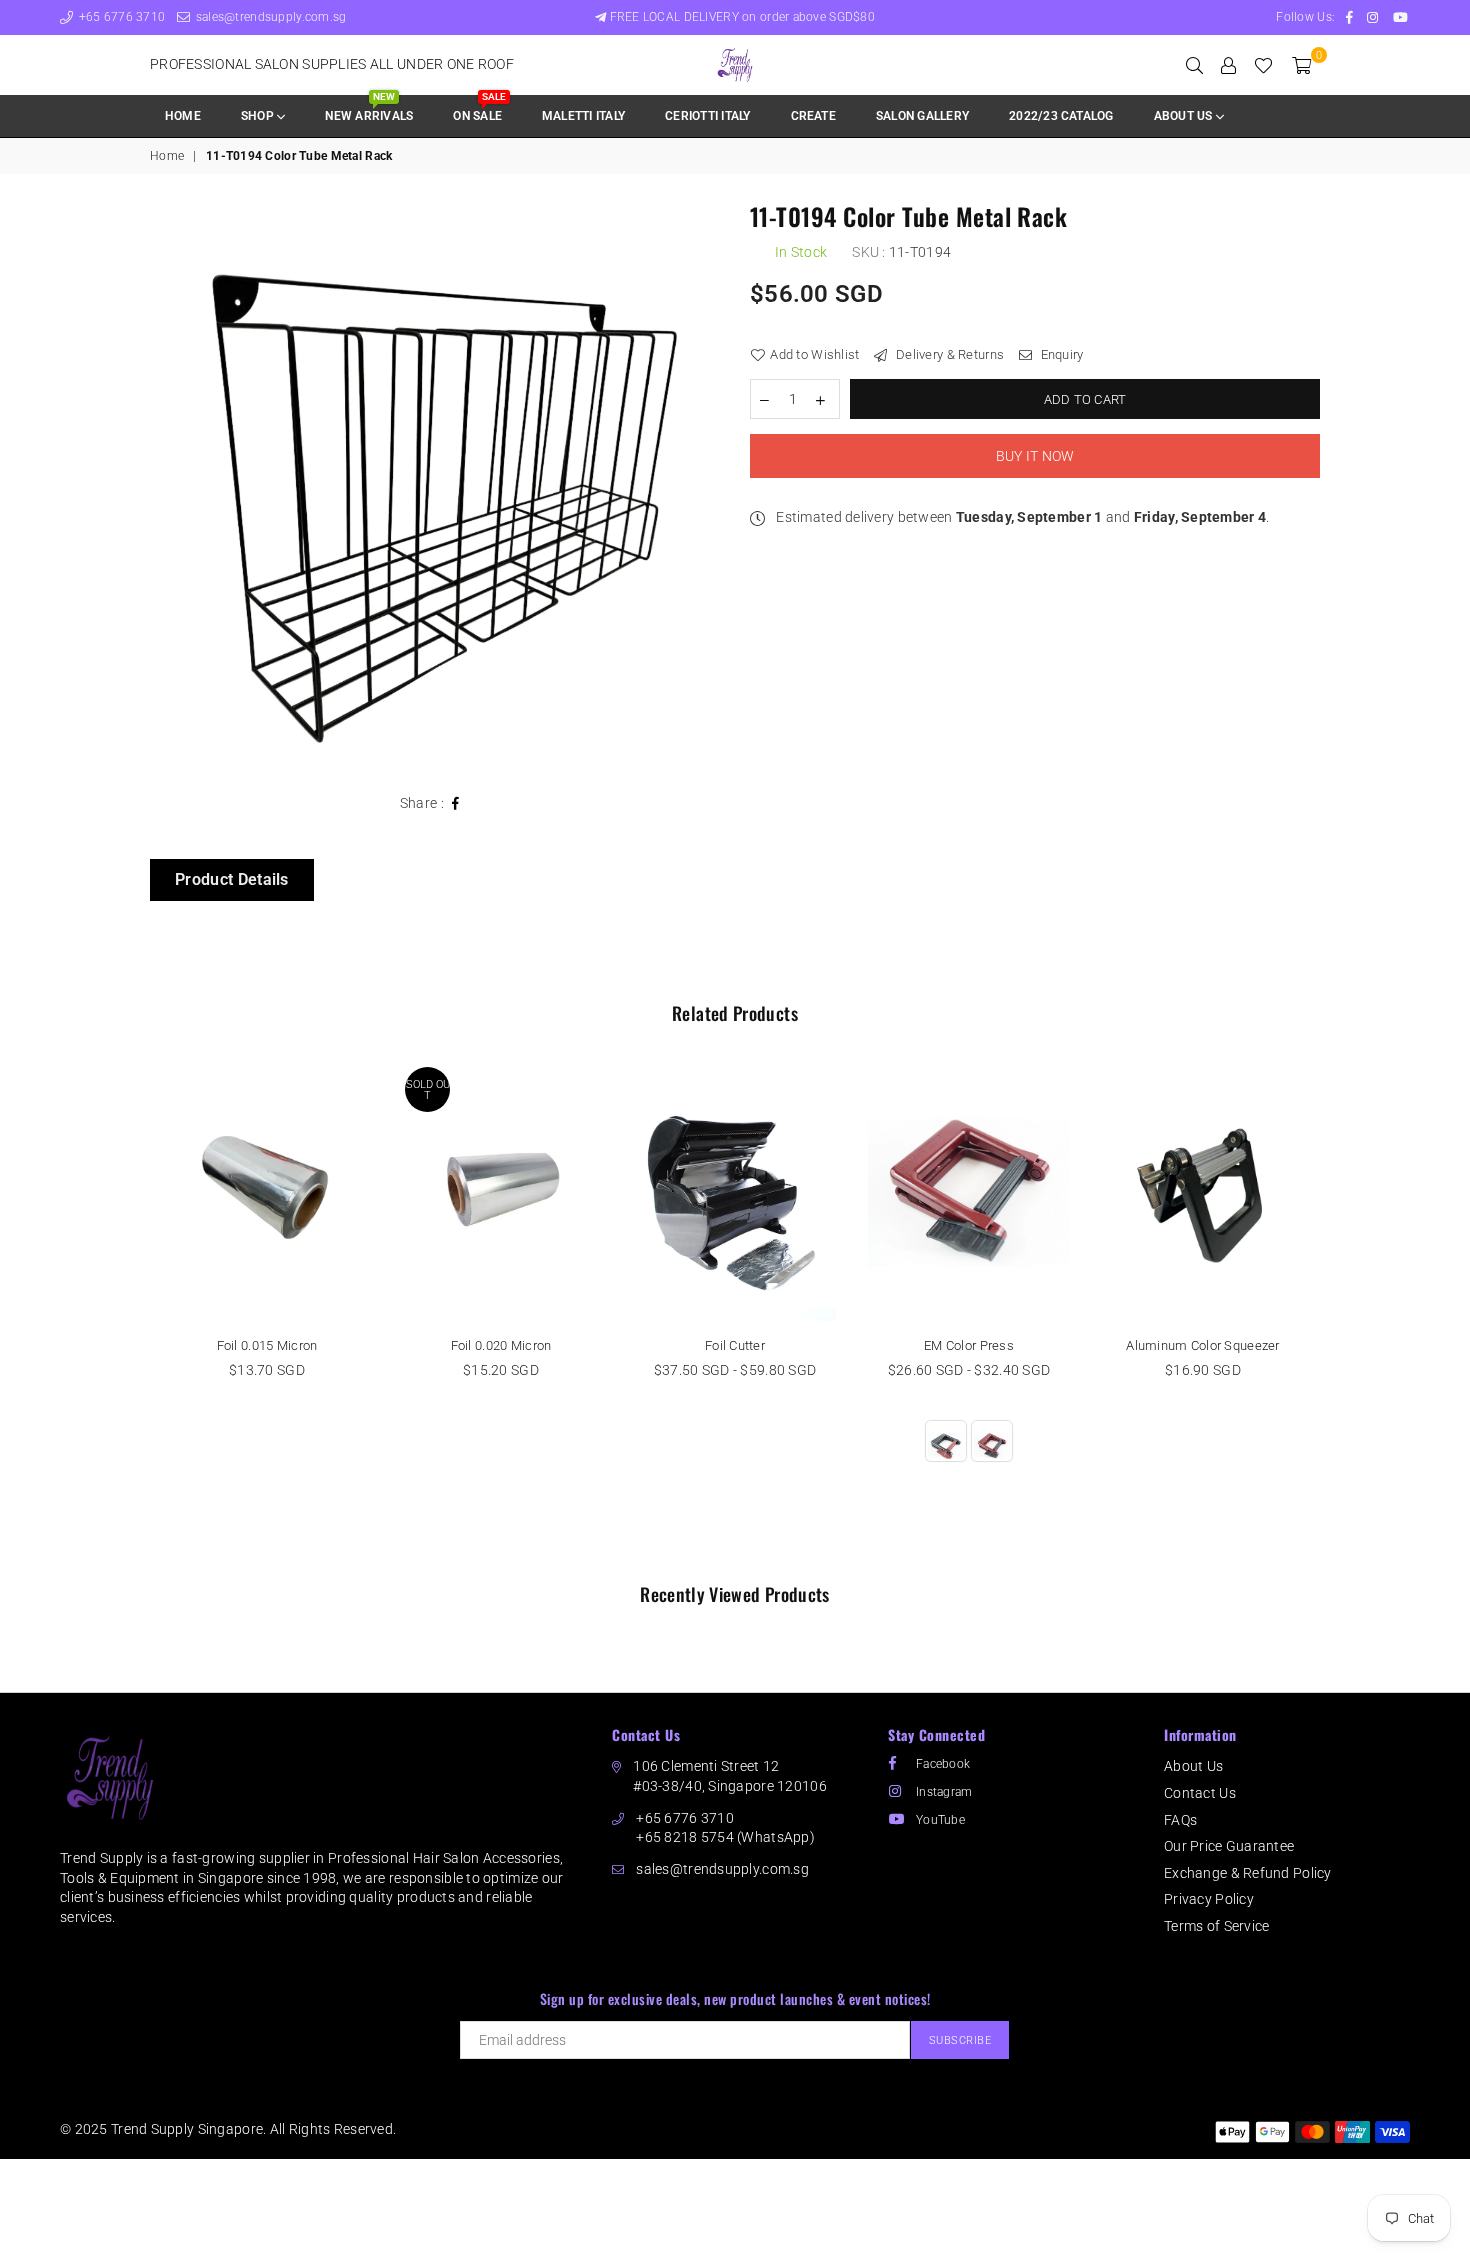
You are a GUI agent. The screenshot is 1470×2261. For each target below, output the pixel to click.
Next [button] (1342, 1311)
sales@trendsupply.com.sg (269, 17)
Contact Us (1200, 1793)
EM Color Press (969, 1345)
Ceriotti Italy (707, 116)
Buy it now (1035, 456)
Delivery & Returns (948, 354)
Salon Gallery (922, 116)
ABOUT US (1185, 116)
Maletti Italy (583, 116)
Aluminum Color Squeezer (1202, 1345)
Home (183, 116)
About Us (1193, 1766)
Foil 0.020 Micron (501, 1345)
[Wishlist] (1263, 65)
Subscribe (960, 2040)
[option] (435, 489)
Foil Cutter (735, 1345)
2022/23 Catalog (1061, 116)
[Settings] (1228, 65)
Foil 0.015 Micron (267, 1345)
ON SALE (479, 109)
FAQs (1180, 1820)
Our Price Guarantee (1229, 1846)
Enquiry (1060, 354)
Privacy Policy (1209, 1899)
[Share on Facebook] (456, 804)
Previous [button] (127, 1311)
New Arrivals (369, 109)
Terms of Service (1216, 1926)
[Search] (1194, 65)
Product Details (232, 879)
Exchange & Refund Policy (1248, 1873)
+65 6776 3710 (120, 17)
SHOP (259, 116)
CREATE (813, 116)
